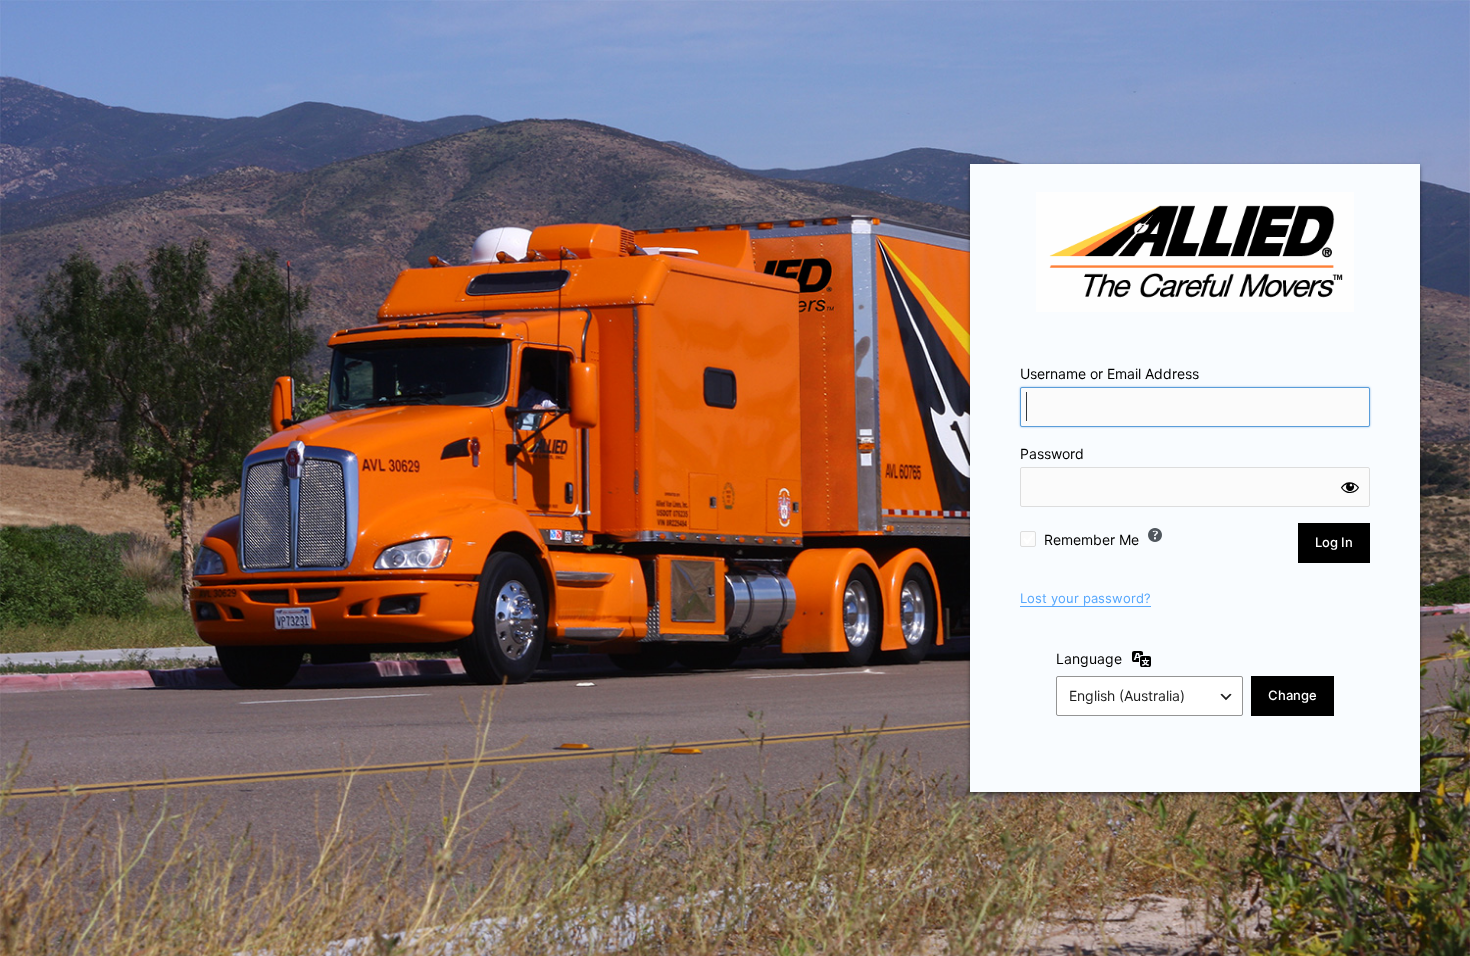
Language (1089, 658)
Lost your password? (1085, 598)
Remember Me (1091, 539)
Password (1052, 453)
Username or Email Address (1109, 373)
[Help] (1155, 535)
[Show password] (1350, 487)
